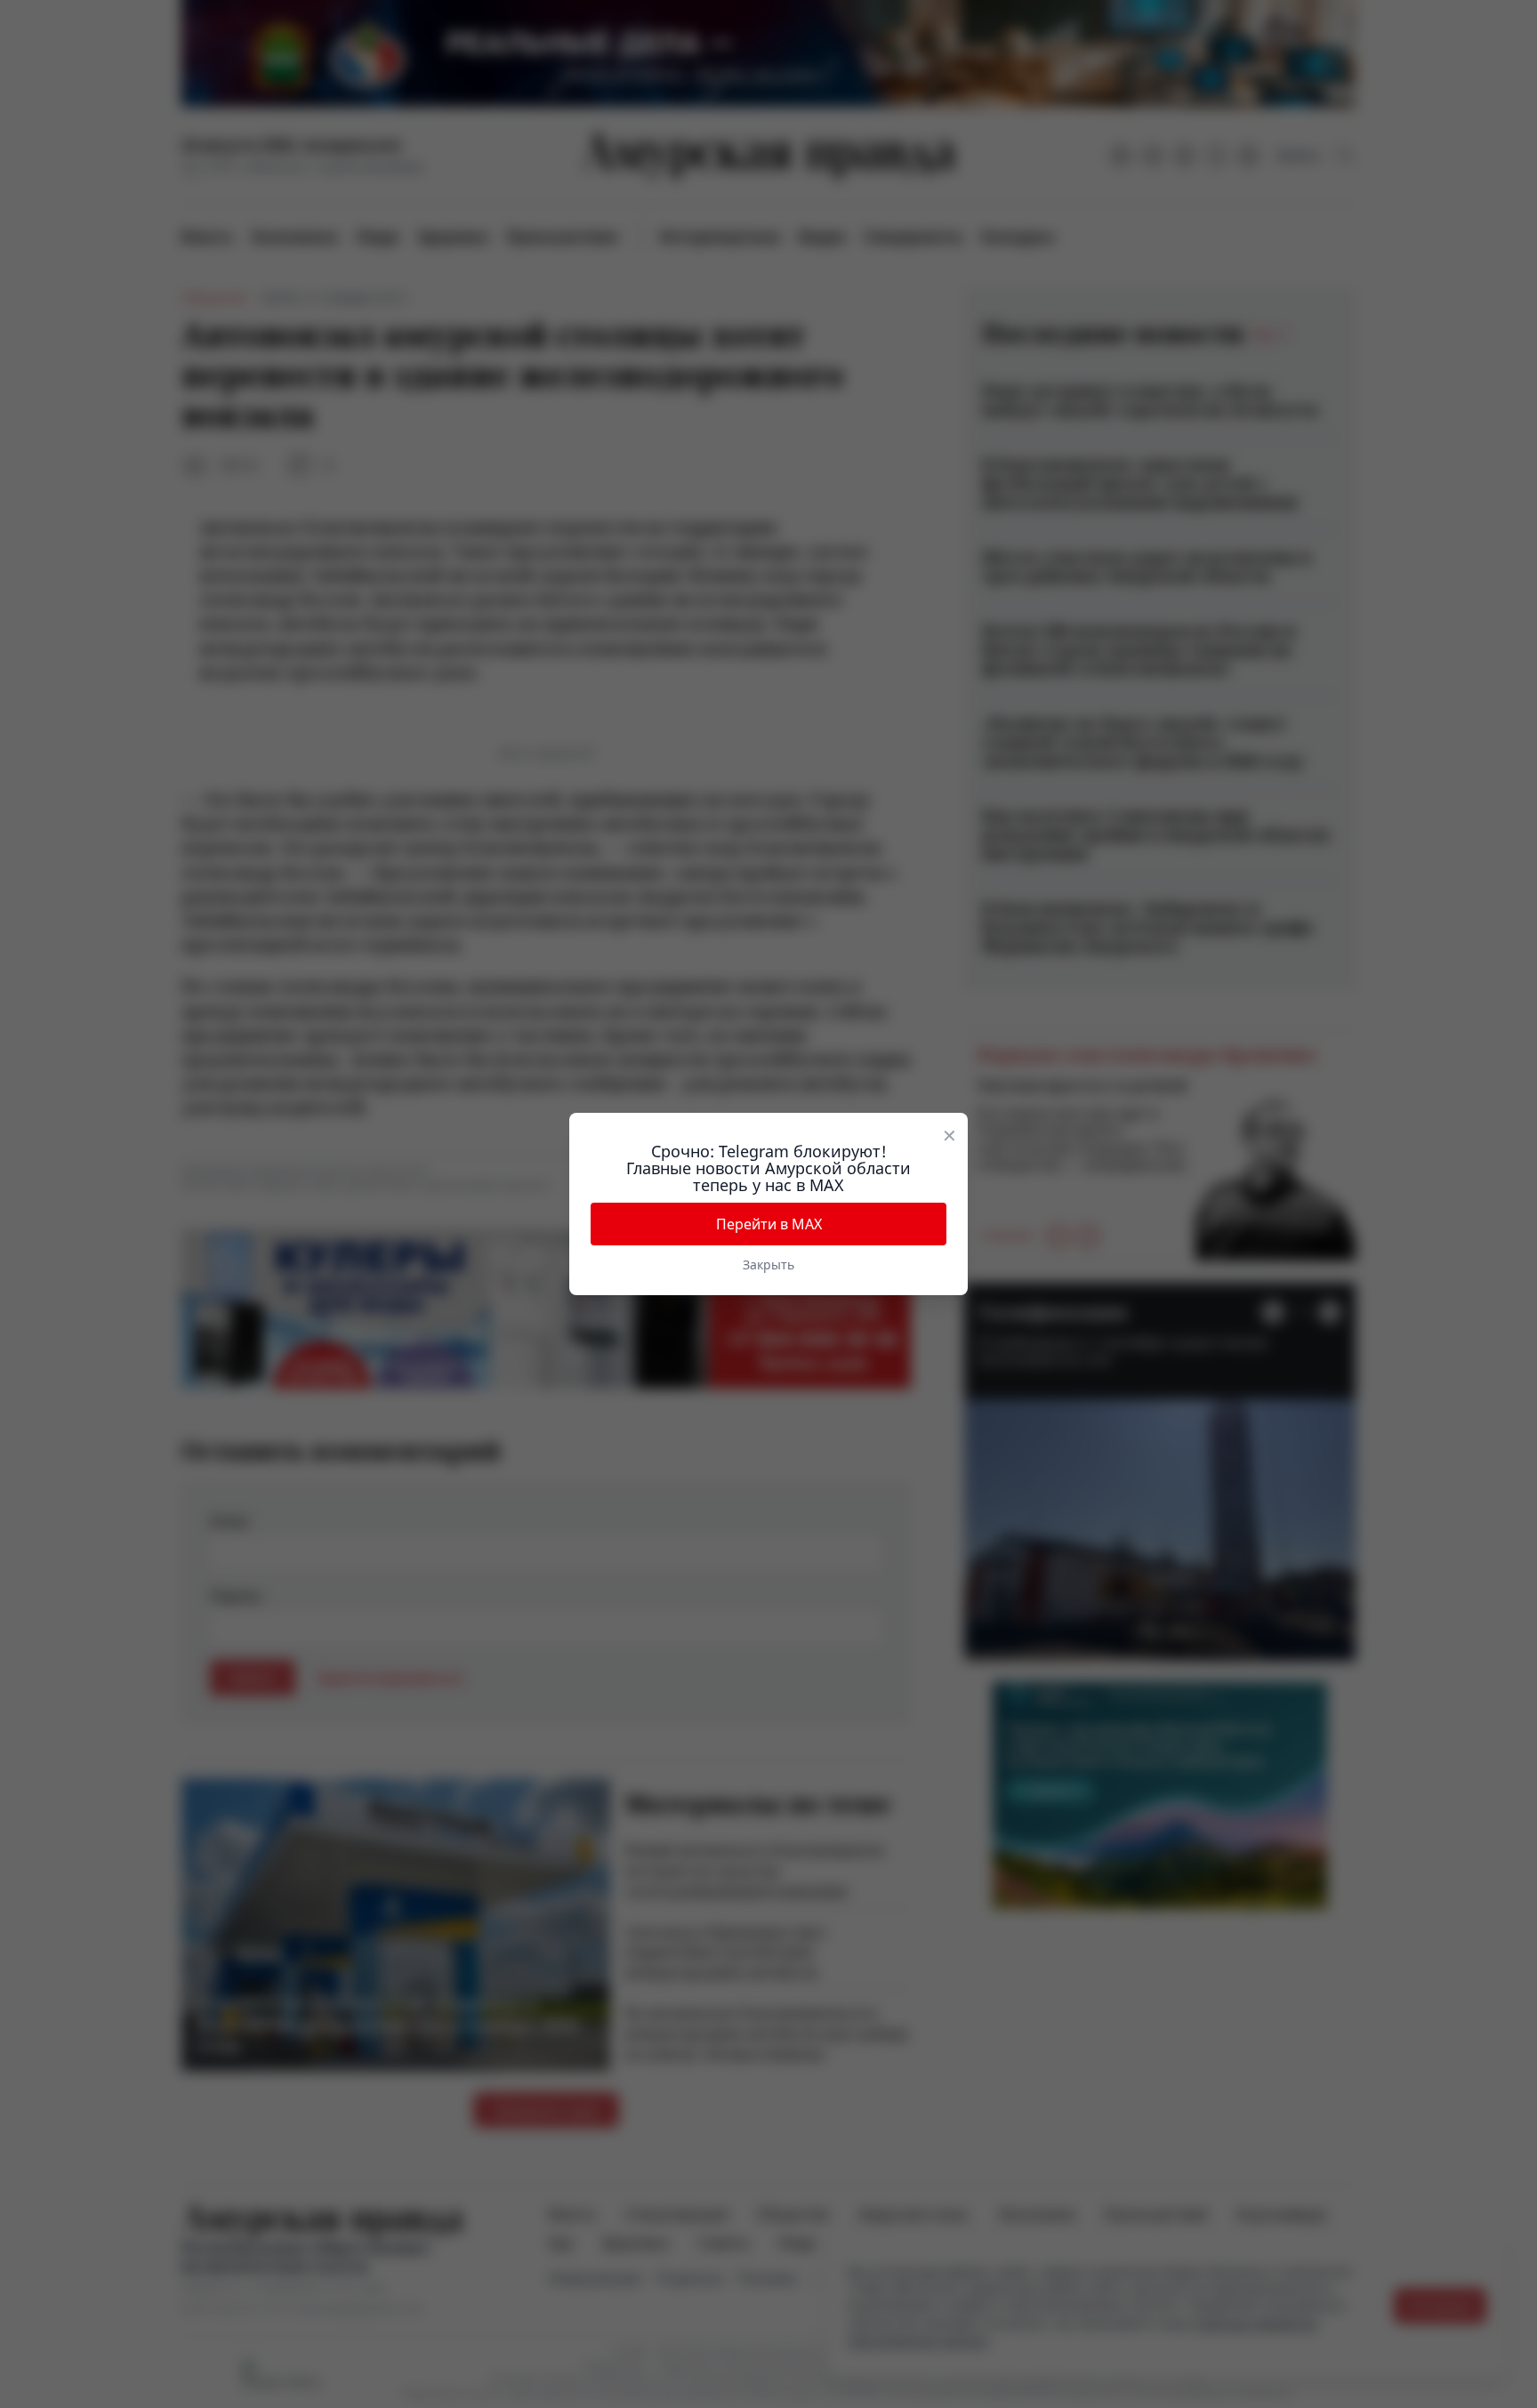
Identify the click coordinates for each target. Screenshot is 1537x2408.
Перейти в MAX (769, 1224)
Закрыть (768, 1264)
